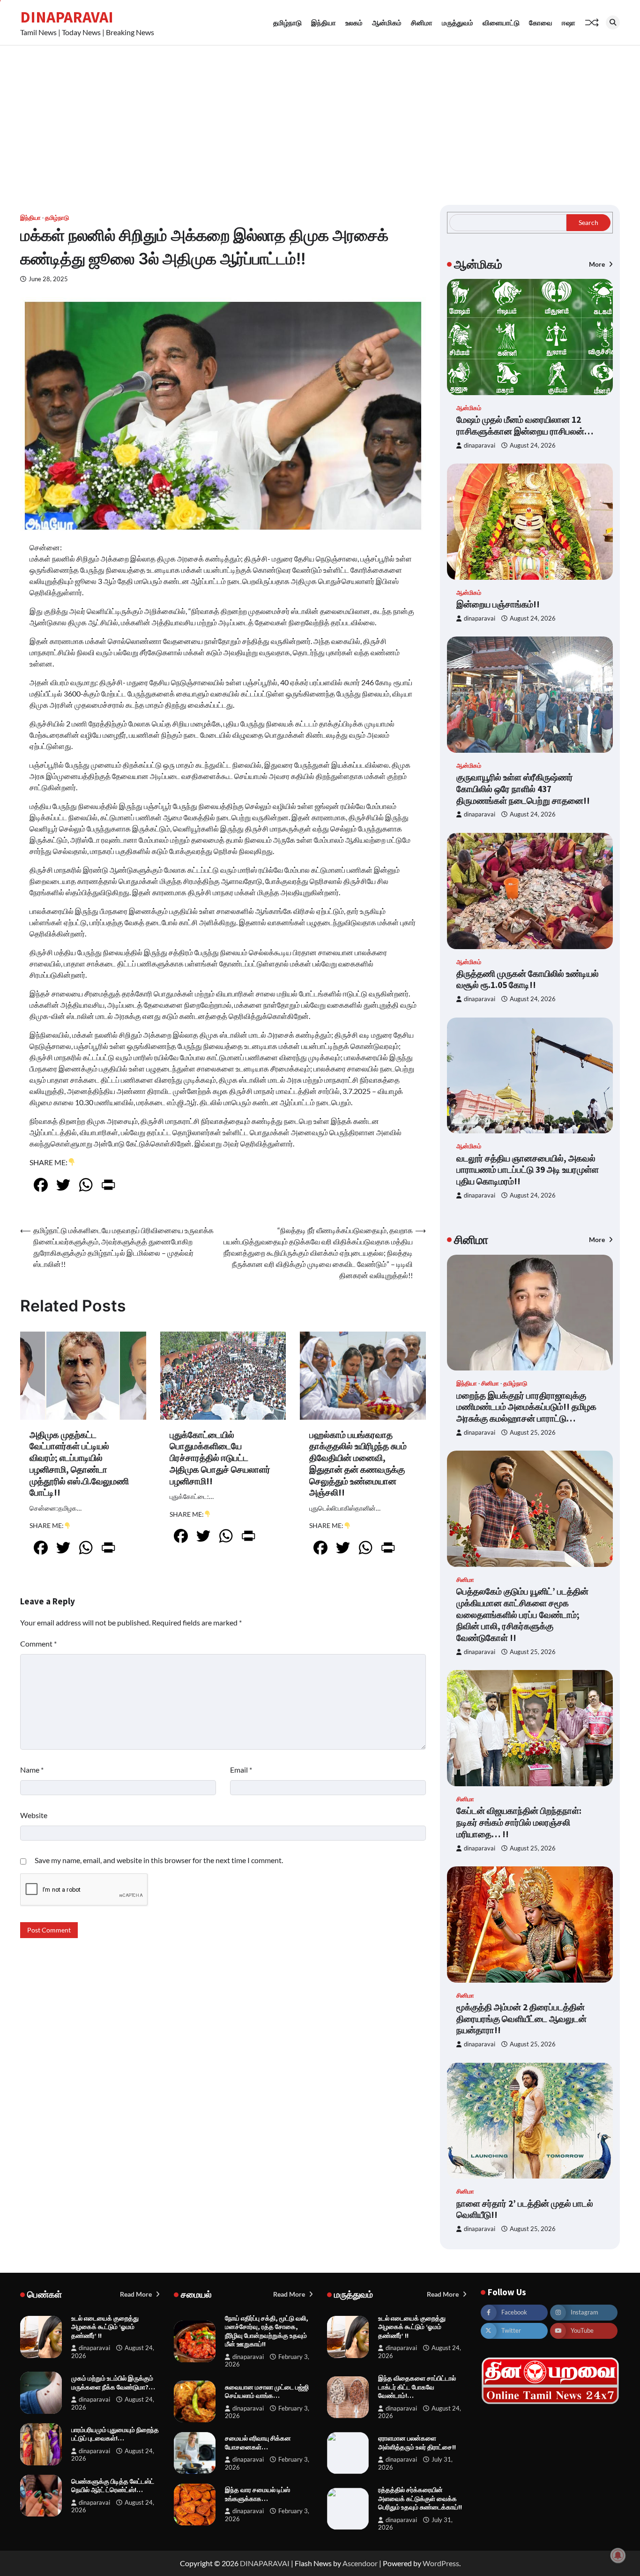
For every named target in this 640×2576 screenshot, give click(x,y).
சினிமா (422, 22)
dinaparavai (480, 446)
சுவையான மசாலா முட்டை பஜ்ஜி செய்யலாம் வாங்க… (267, 2392)
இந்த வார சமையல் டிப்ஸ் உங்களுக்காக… (257, 2494)
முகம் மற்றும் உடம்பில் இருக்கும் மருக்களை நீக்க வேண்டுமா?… (113, 2383)
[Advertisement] (320, 116)
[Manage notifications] (618, 2555)
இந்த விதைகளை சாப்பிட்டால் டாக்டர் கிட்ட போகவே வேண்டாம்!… (417, 2387)
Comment (38, 1644)
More (598, 264)
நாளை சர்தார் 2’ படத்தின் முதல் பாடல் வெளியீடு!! (525, 2209)
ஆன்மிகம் (387, 22)
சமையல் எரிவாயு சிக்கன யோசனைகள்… (258, 2443)
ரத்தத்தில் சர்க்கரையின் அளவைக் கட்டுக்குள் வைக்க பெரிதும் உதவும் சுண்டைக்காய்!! (420, 2498)
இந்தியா (324, 22)
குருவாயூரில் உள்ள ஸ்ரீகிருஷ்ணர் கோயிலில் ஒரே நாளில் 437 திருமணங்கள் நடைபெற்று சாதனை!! (523, 789)
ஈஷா (569, 22)
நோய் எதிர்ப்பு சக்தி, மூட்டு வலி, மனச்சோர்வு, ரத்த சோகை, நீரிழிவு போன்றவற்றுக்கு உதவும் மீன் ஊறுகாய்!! (267, 2331)
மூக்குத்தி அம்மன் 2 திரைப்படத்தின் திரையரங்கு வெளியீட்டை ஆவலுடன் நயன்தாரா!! (521, 2019)
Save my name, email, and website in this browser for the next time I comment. (159, 1860)
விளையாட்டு (501, 22)
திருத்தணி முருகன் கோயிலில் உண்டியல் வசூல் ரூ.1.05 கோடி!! (528, 979)
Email (241, 1770)
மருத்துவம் (458, 22)
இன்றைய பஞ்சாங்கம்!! (498, 604)
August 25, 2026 (533, 1433)
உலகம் (354, 22)
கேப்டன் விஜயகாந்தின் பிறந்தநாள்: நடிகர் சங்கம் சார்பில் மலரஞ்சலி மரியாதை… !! (519, 1822)
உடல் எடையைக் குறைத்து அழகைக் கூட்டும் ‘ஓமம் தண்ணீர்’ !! (105, 2327)
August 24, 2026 (533, 446)
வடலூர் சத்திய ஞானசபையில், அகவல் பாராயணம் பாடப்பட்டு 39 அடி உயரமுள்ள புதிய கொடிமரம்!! (528, 1170)
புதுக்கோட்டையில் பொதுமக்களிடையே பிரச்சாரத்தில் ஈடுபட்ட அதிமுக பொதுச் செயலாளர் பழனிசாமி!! (220, 1458)
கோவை (541, 22)
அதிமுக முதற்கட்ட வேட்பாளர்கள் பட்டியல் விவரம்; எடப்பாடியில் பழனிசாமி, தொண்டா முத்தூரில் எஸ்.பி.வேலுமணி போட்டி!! (79, 1464)
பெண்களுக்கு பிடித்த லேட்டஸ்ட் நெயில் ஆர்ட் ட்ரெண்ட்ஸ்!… (113, 2486)
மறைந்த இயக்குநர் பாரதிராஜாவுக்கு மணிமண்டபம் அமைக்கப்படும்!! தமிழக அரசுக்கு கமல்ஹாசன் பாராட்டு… (526, 1407)
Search (588, 222)
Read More (137, 2294)
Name (32, 1770)
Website (34, 1815)
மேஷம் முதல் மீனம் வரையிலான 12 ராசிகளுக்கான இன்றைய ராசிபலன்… (525, 425)
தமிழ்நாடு (287, 22)
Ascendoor (360, 2563)
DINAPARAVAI (67, 17)
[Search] (613, 22)
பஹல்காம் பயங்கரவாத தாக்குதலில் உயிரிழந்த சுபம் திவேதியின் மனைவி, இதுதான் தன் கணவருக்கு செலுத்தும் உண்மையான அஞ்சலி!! (358, 1464)
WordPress (441, 2563)
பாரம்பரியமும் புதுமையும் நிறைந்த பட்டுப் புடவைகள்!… (115, 2434)
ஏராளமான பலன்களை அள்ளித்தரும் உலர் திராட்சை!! (417, 2443)
